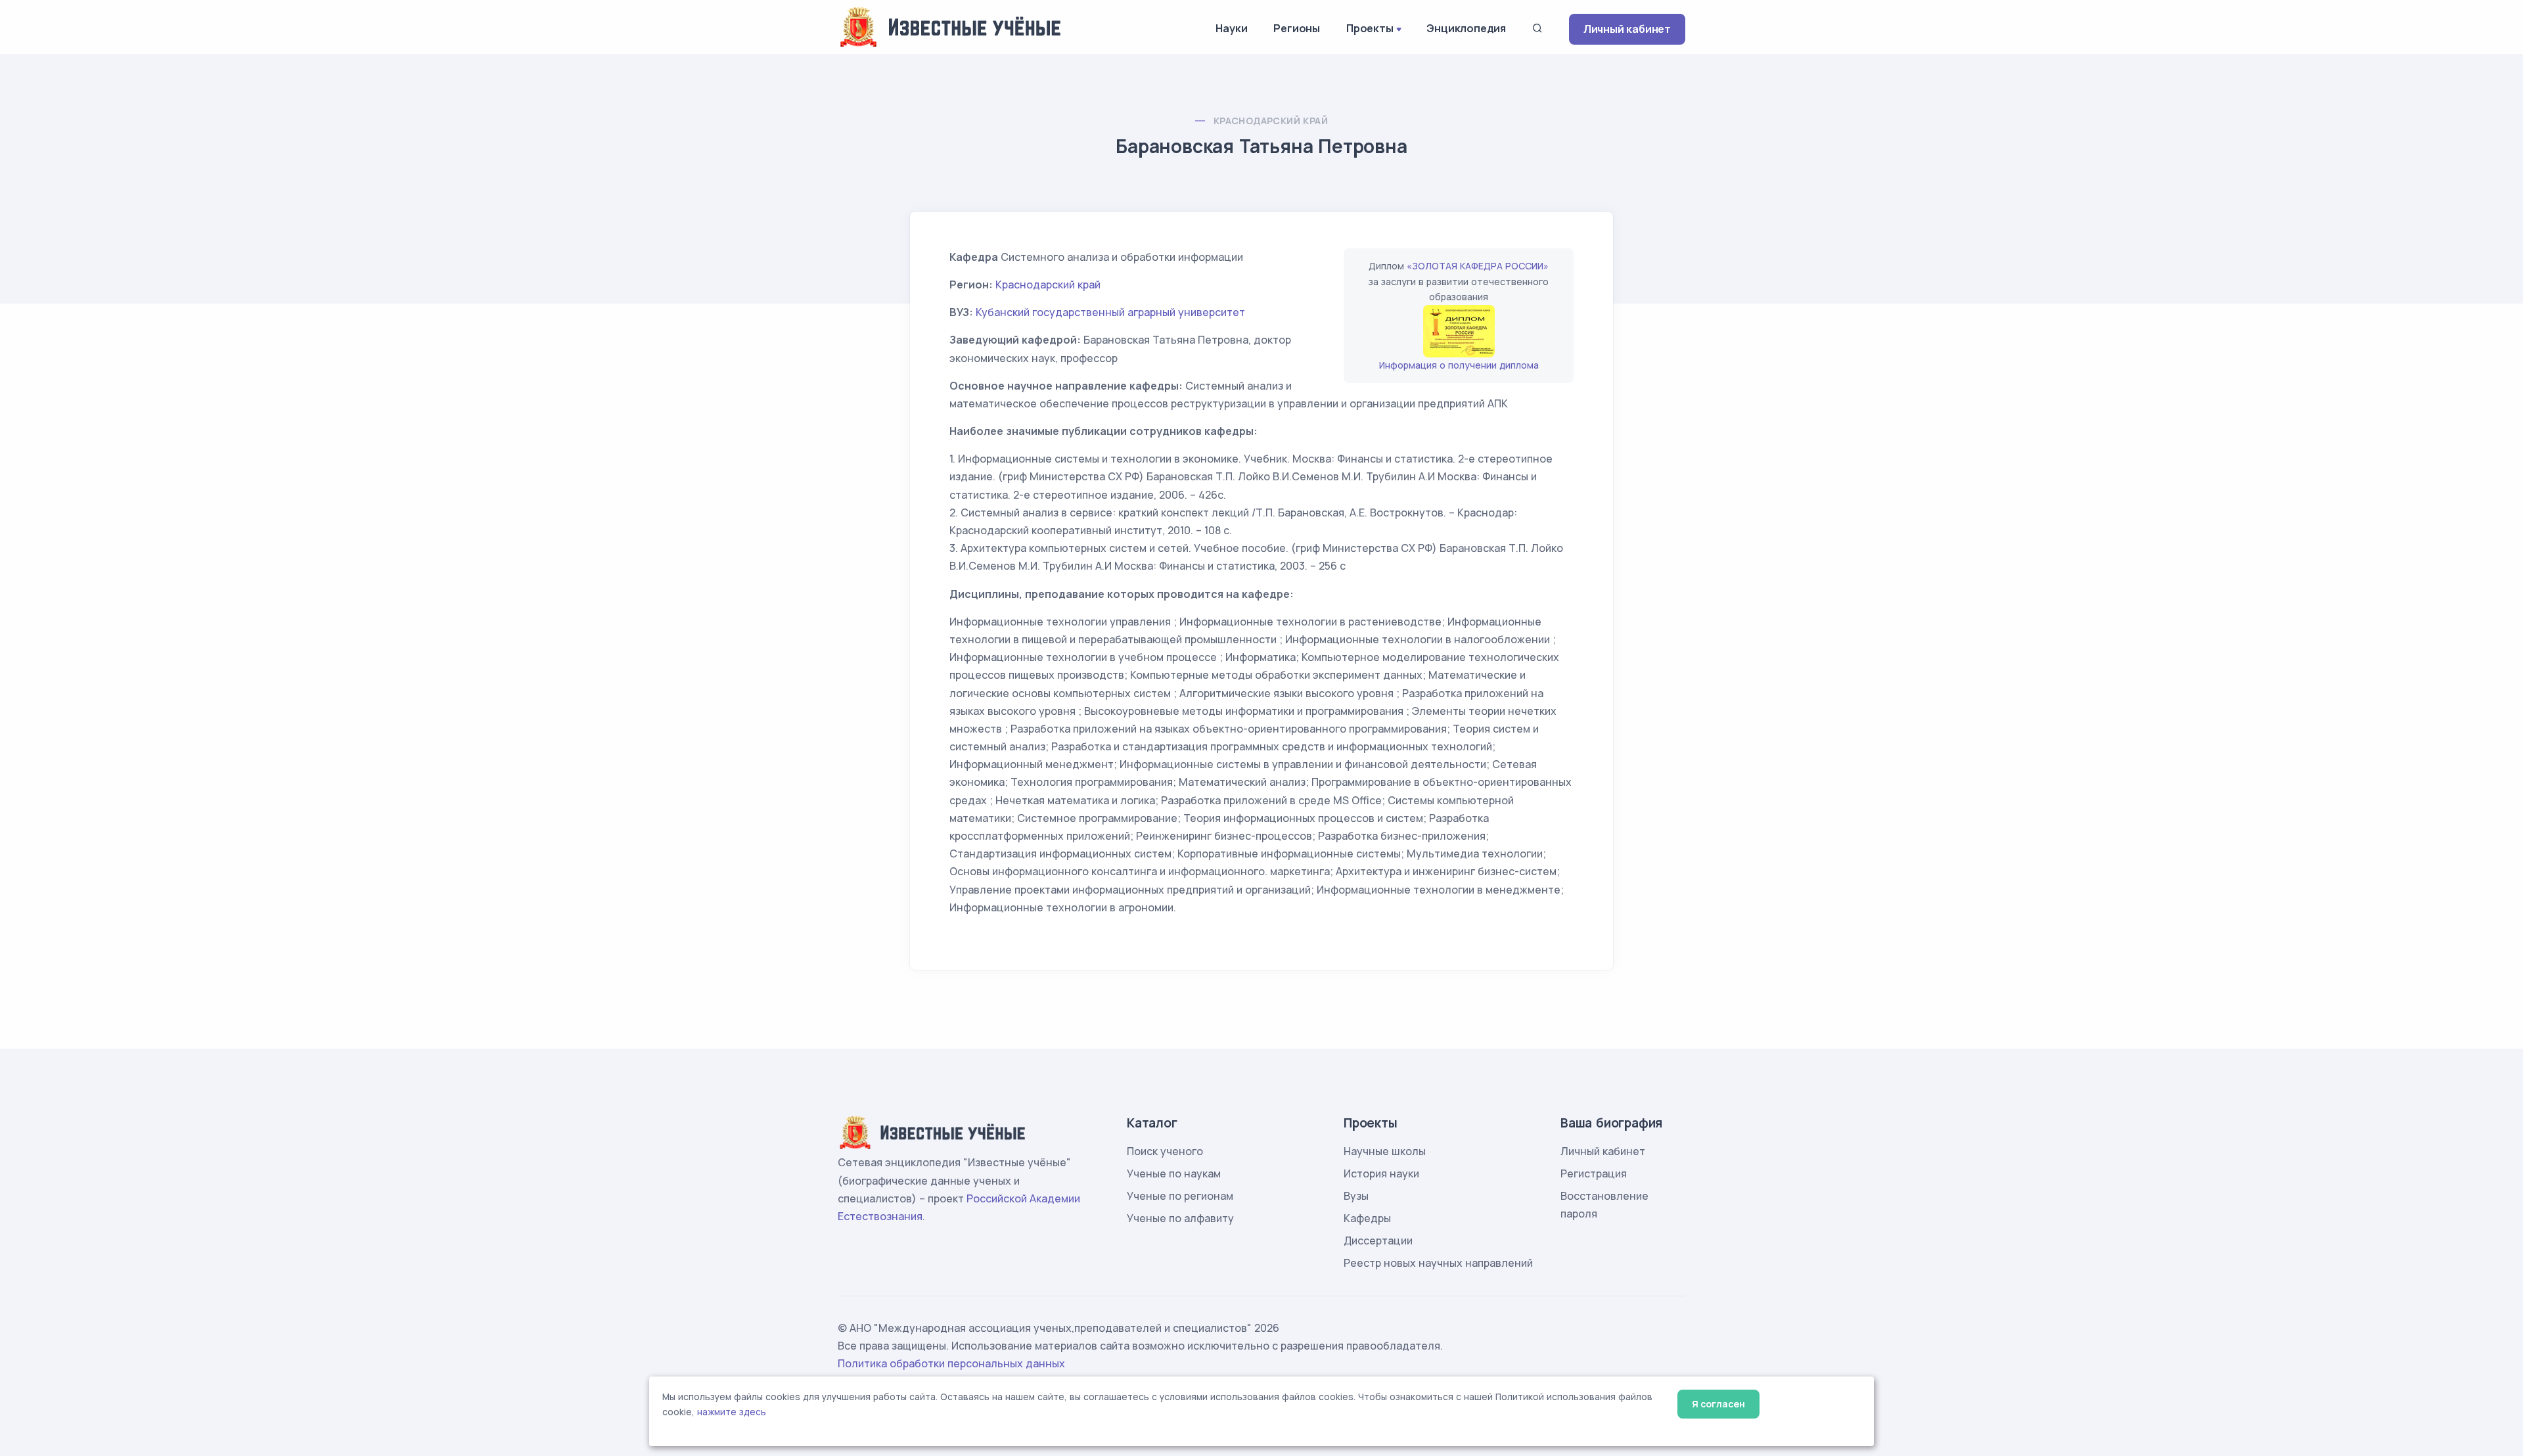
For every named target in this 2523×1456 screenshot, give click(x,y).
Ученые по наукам (1174, 1173)
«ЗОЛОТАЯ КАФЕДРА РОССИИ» (1478, 266)
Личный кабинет (1627, 29)
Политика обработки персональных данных (951, 1363)
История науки (1381, 1173)
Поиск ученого (1165, 1151)
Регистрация (1594, 1173)
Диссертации (1378, 1240)
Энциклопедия (1466, 28)
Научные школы (1385, 1151)
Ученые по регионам (1180, 1196)
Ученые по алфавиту (1180, 1218)
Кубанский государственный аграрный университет (1110, 312)
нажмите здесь (732, 1412)
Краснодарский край (1271, 121)
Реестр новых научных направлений (1438, 1263)
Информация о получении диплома (1459, 365)
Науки (1231, 28)
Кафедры (1367, 1218)
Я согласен (1718, 1404)
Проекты (1370, 28)
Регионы (1297, 28)
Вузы (1356, 1196)
